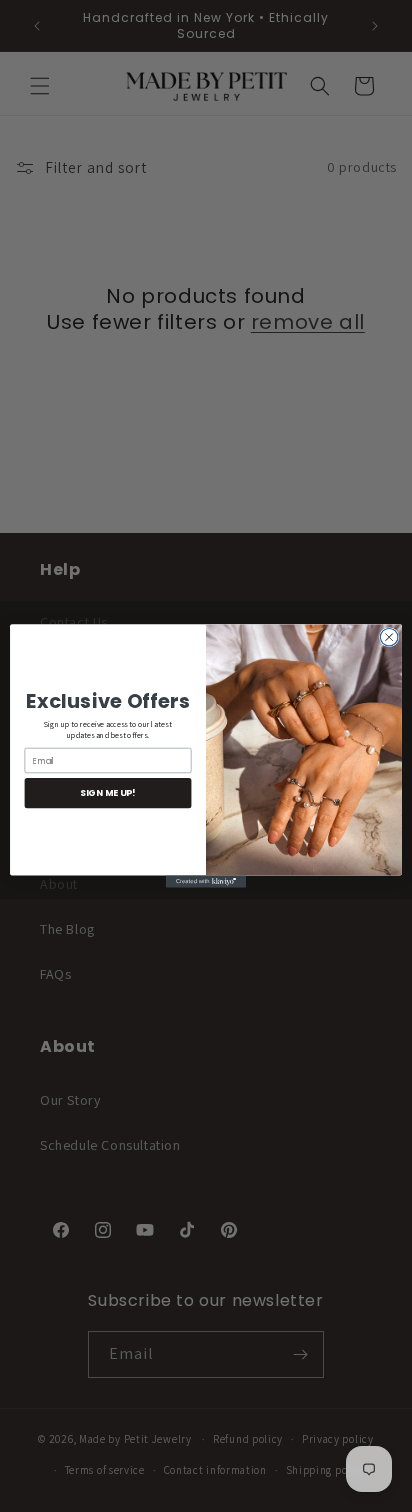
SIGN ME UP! (107, 793)
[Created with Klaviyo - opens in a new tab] (206, 882)
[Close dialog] (389, 637)
